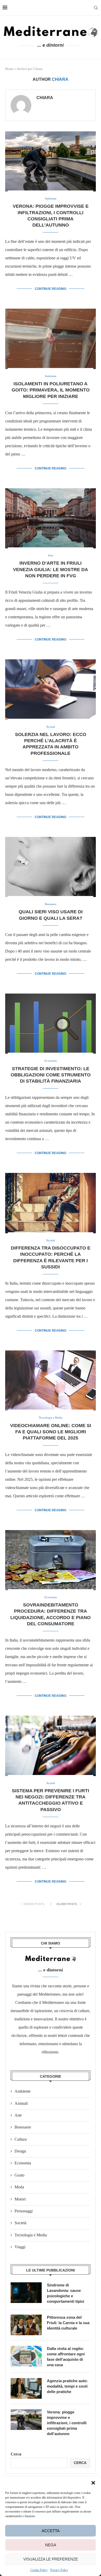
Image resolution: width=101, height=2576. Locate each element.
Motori (20, 2199)
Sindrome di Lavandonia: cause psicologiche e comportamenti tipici (66, 2293)
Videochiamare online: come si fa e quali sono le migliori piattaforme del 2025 (51, 1432)
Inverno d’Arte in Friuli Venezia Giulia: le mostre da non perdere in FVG (51, 569)
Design (20, 2151)
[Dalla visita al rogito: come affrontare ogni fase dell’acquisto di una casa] (26, 2356)
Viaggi (20, 2247)
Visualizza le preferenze (51, 2559)
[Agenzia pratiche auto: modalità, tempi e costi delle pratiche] (26, 2388)
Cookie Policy (39, 2570)
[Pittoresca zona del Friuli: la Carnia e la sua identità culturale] (26, 2325)
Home (9, 69)
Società (20, 2223)
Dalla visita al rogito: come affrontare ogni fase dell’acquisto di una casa (66, 2357)
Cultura (21, 2139)
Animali (21, 2103)
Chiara (45, 98)
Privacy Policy (59, 2570)
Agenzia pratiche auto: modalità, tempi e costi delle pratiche (67, 2386)
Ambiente (23, 2091)
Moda (19, 2187)
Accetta (51, 2531)
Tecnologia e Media (31, 2235)
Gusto (19, 2175)
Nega (51, 2545)
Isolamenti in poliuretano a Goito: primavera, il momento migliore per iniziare (51, 390)
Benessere (23, 2127)
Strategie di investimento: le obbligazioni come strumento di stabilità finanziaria (51, 1075)
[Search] (96, 8)
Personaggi (24, 2211)
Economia (23, 2163)
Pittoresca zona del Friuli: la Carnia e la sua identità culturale (68, 2323)
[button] (93, 2483)
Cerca (16, 2454)
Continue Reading (51, 289)
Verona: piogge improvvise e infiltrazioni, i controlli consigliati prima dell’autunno (67, 2423)
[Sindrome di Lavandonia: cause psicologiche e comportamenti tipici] (26, 2293)
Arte (18, 2115)
